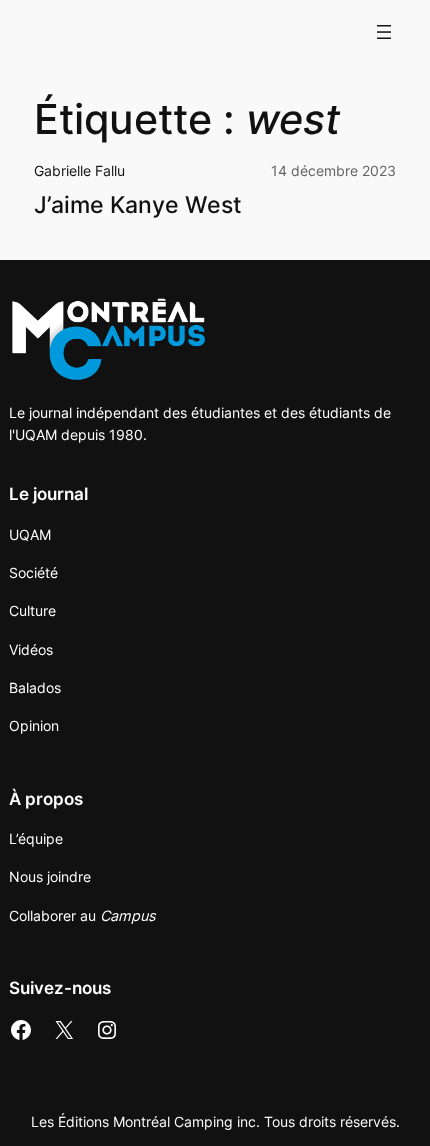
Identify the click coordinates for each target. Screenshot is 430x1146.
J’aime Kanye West (138, 205)
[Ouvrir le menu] (384, 32)
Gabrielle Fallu (79, 170)
